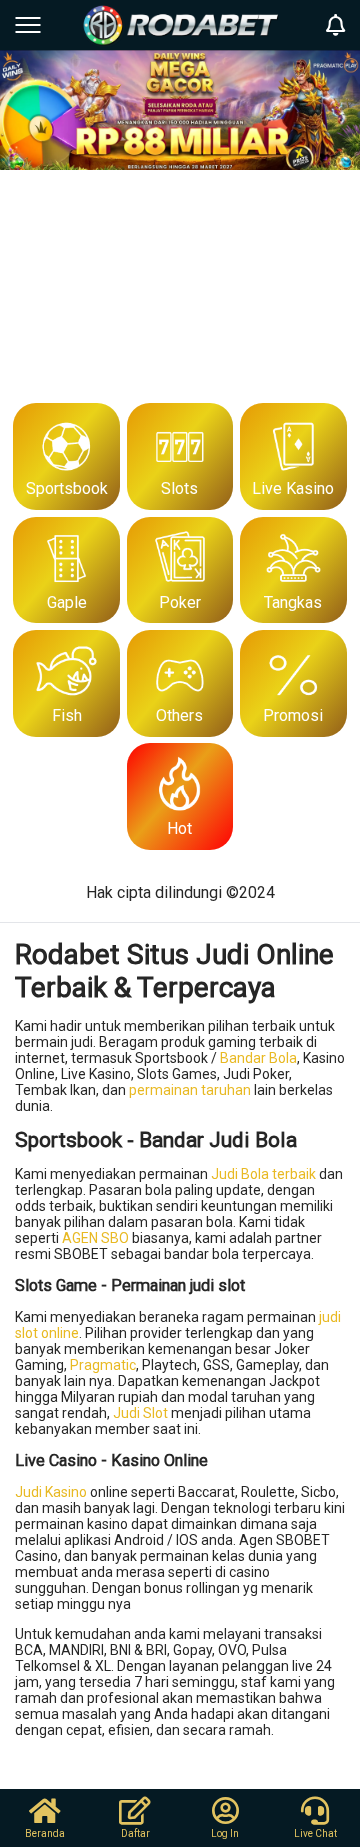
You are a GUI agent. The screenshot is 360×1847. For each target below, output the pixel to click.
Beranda (45, 1833)
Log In (225, 1833)
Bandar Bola (258, 1058)
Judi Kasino (51, 1492)
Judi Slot (140, 1413)
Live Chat (315, 1833)
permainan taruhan (190, 1090)
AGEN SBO (95, 1238)
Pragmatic (103, 1365)
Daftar (135, 1833)
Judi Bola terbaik (263, 1174)
